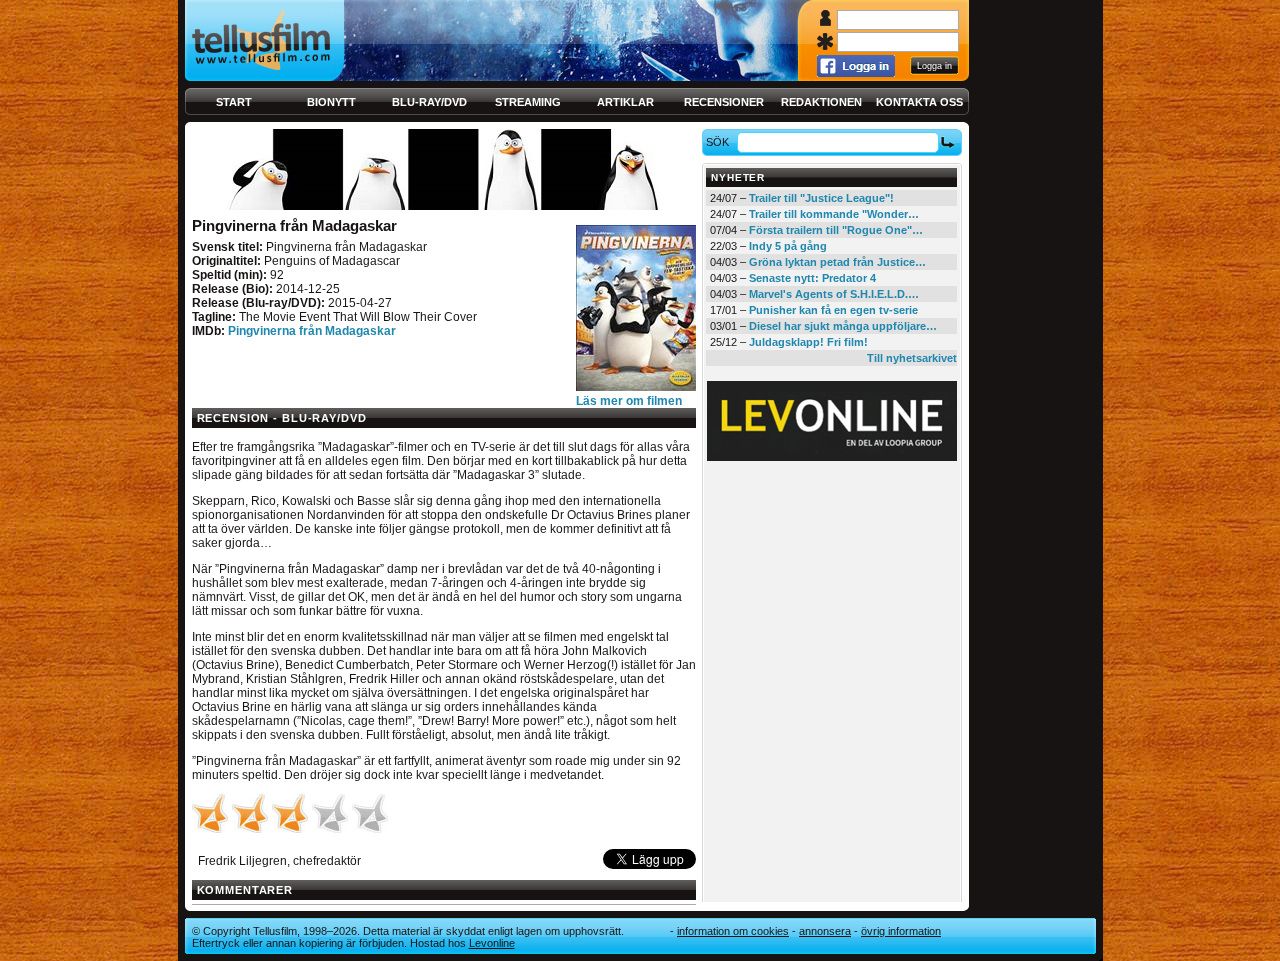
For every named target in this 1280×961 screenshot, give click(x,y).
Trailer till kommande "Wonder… (834, 214)
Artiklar (625, 102)
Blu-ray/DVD (429, 102)
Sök (717, 142)
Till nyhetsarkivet (912, 358)
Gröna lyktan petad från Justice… (837, 262)
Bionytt (331, 102)
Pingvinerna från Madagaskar (312, 331)
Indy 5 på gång (788, 246)
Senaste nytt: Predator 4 (812, 278)
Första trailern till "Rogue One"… (836, 230)
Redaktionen (821, 102)
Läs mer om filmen (629, 401)
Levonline (492, 943)
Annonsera (825, 931)
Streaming (528, 102)
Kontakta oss (919, 102)
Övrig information (901, 931)
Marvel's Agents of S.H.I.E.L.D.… (834, 294)
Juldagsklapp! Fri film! (808, 342)
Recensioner (724, 102)
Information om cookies (733, 931)
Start (234, 102)
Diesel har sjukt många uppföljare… (843, 326)
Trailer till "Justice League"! (821, 198)
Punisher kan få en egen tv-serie (833, 310)
